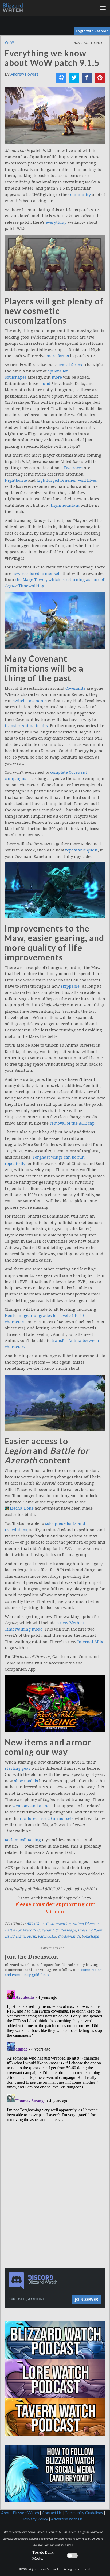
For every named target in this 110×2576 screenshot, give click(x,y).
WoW (9, 42)
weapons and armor (32, 1806)
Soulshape (90, 1936)
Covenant (45, 1930)
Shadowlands (69, 1936)
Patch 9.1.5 (47, 1936)
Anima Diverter (86, 1924)
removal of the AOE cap (72, 1123)
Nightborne (16, 480)
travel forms (70, 365)
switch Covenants (30, 701)
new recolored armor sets (37, 574)
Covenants (75, 688)
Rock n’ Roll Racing (23, 1840)
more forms (58, 356)
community (80, 195)
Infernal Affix (90, 1642)
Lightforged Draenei (56, 480)
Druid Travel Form (20, 1936)
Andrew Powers (24, 74)
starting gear (18, 1768)
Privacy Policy (36, 2519)
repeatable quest (81, 850)
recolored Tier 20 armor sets (47, 1819)
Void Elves (87, 480)
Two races (73, 468)
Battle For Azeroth (20, 1930)
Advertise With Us (67, 2519)
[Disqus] (55, 2055)
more (57, 377)
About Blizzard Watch (20, 2513)
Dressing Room (91, 1930)
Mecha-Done (22, 1508)
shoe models (26, 1781)
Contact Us (52, 2513)
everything (56, 222)
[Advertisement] (56, 2160)
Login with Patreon (92, 31)
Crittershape (66, 1930)
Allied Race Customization (49, 1924)
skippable (70, 986)
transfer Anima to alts (26, 726)
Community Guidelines (84, 2513)
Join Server (87, 2299)
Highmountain (65, 505)
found (45, 384)
